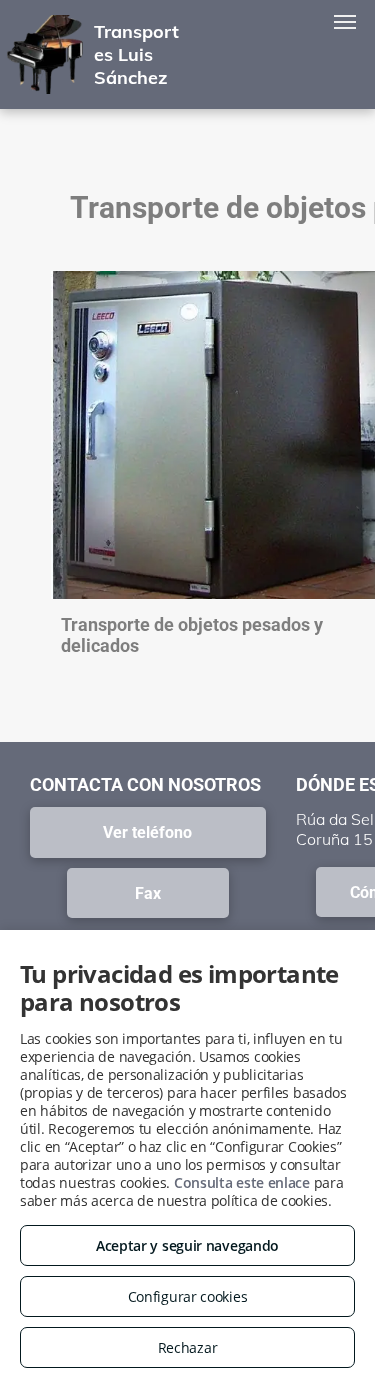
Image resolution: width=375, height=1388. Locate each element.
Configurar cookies (188, 1296)
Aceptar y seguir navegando (187, 1245)
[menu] (345, 22)
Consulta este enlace (242, 1182)
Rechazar (188, 1347)
